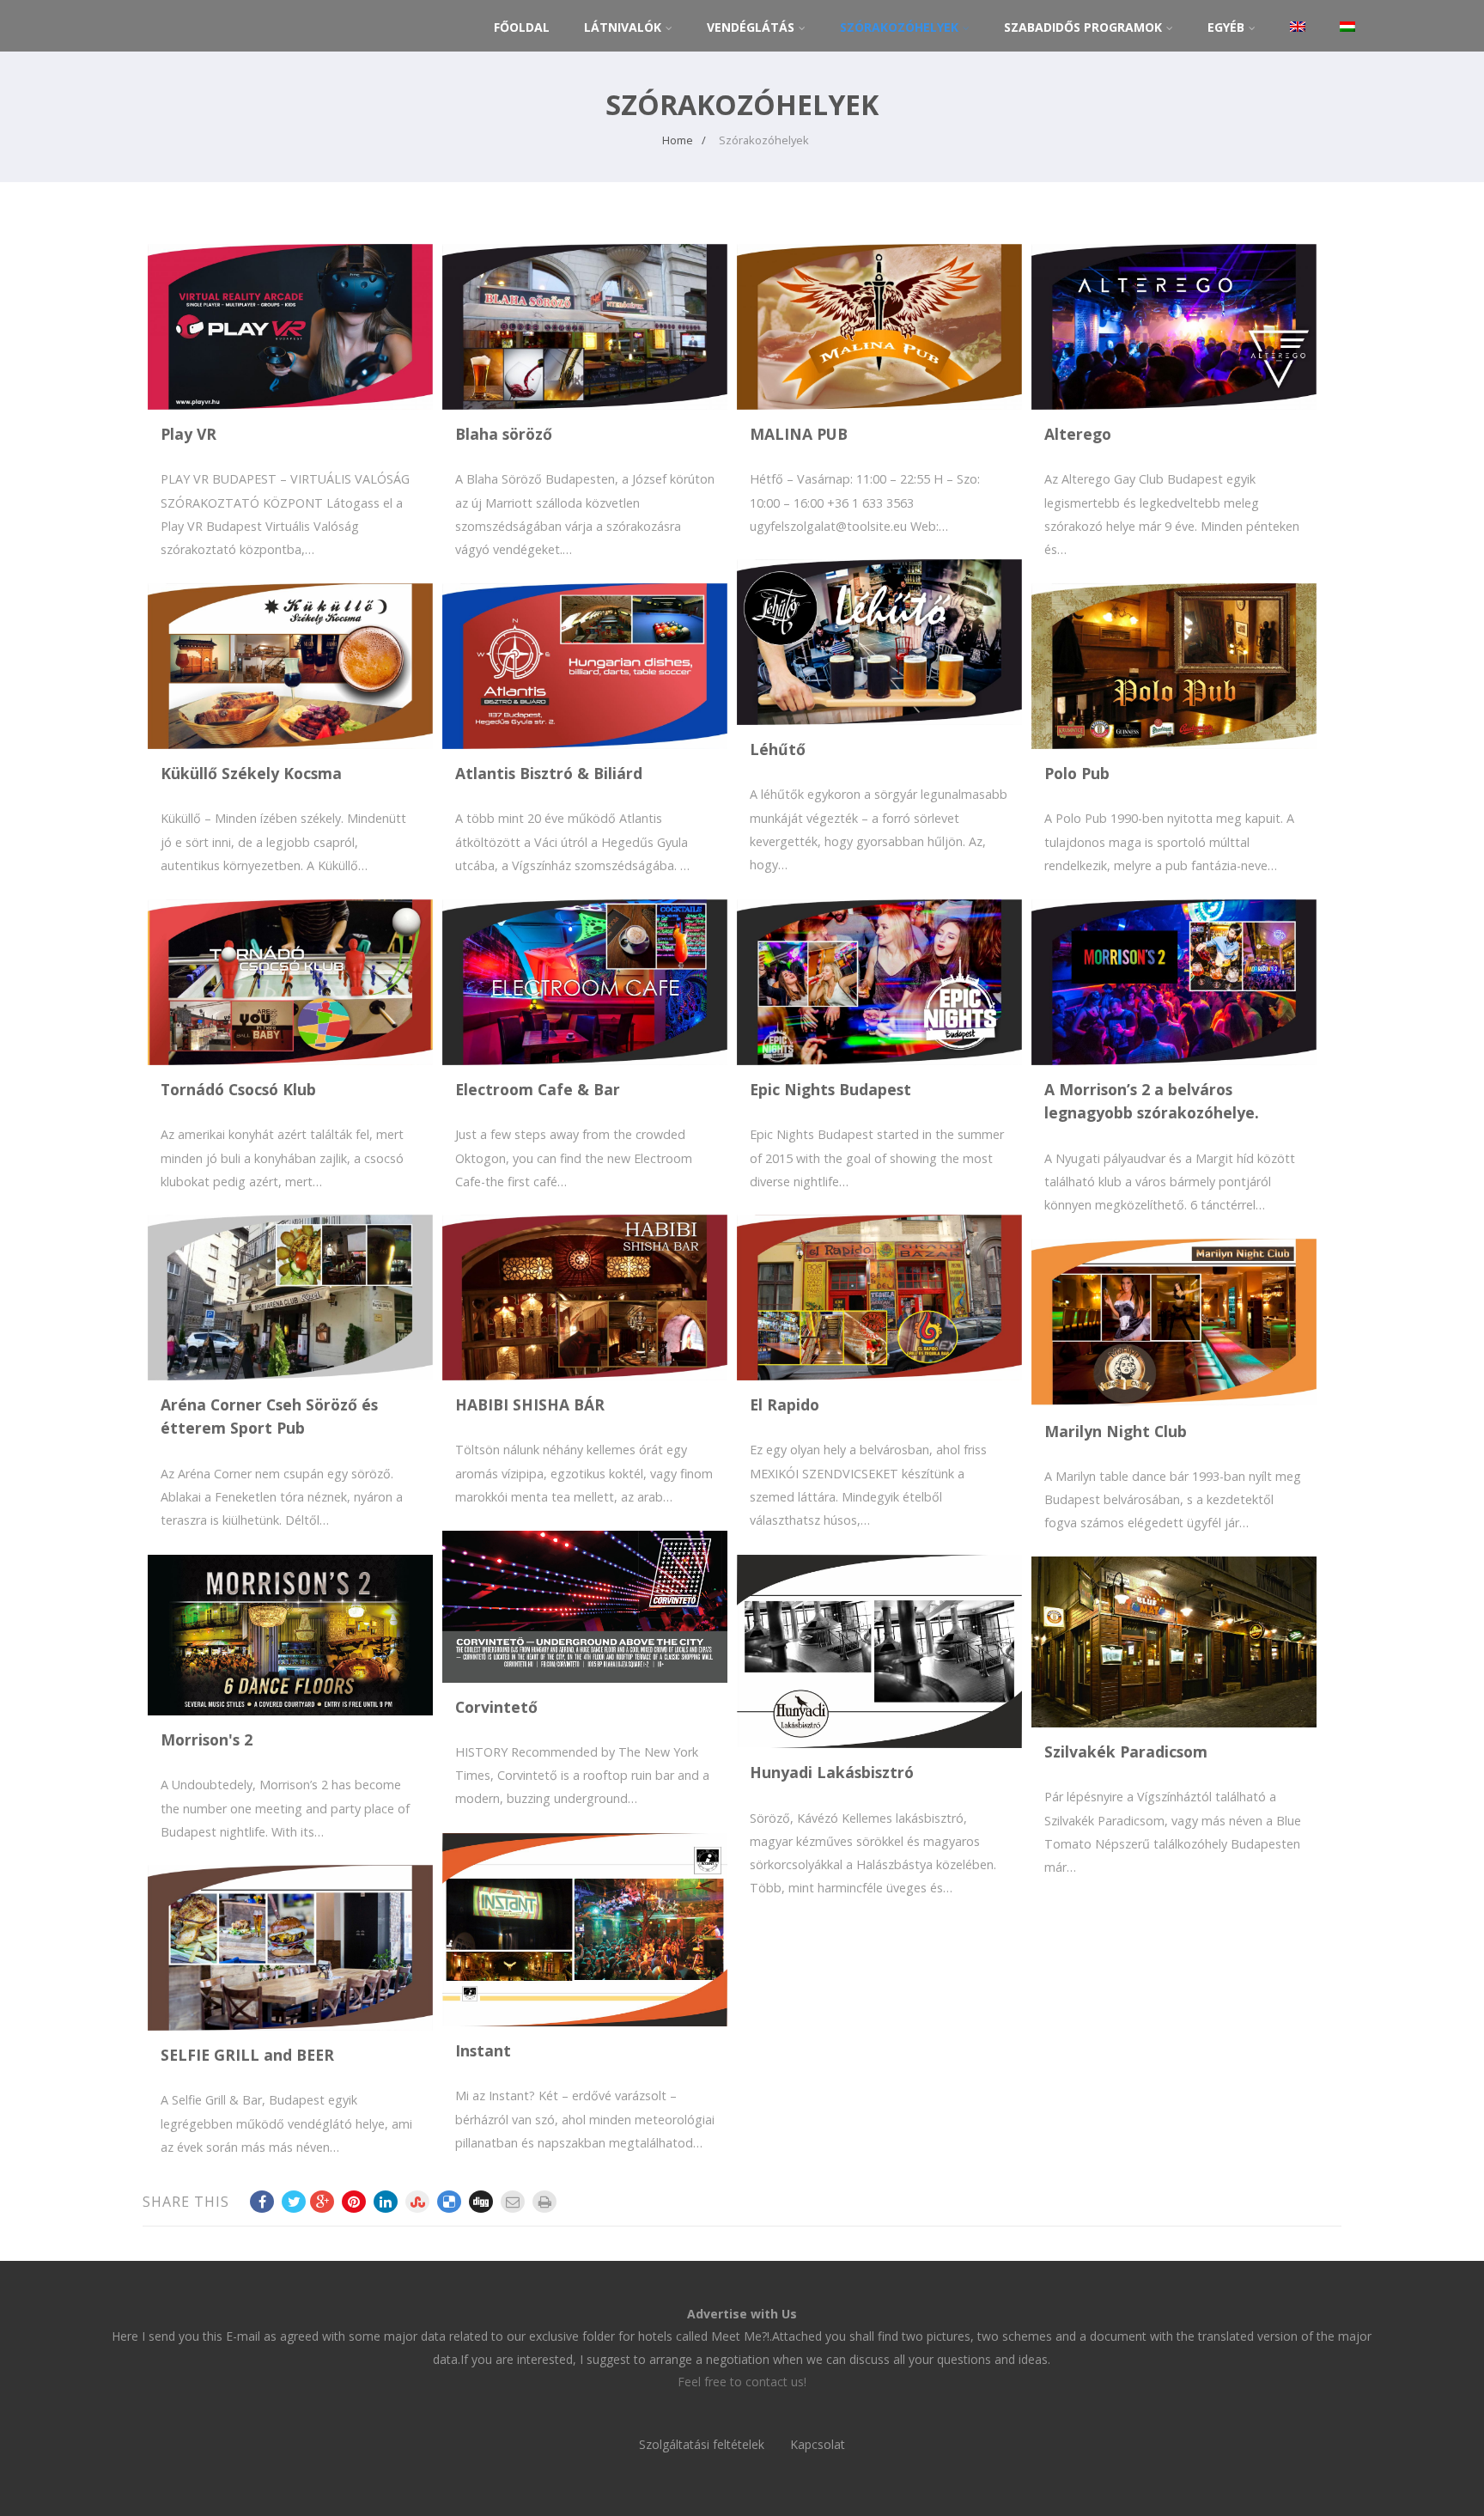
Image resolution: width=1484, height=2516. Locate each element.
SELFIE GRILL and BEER (247, 2055)
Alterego (1078, 434)
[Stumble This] (417, 2202)
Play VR (189, 434)
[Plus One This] (322, 2202)
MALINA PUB (799, 434)
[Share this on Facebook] (262, 2202)
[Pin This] (354, 2202)
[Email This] (513, 2202)
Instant (483, 2050)
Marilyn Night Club (1116, 1431)
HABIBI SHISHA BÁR (530, 1404)
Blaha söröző (504, 434)
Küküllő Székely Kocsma (251, 773)
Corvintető (496, 1707)
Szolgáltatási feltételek (702, 2444)
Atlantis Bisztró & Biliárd (549, 773)
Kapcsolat (818, 2444)
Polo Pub (1077, 773)
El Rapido (785, 1404)
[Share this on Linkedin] (386, 2202)
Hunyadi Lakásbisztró (832, 1772)
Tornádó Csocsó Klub (238, 1089)
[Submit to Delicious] (449, 2202)
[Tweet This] (294, 2202)
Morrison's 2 (207, 1739)
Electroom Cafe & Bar (538, 1089)
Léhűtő (778, 749)
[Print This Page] (544, 2202)
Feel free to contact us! (742, 2382)
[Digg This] (481, 2202)
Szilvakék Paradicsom (1126, 1751)
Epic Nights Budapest (830, 1089)
